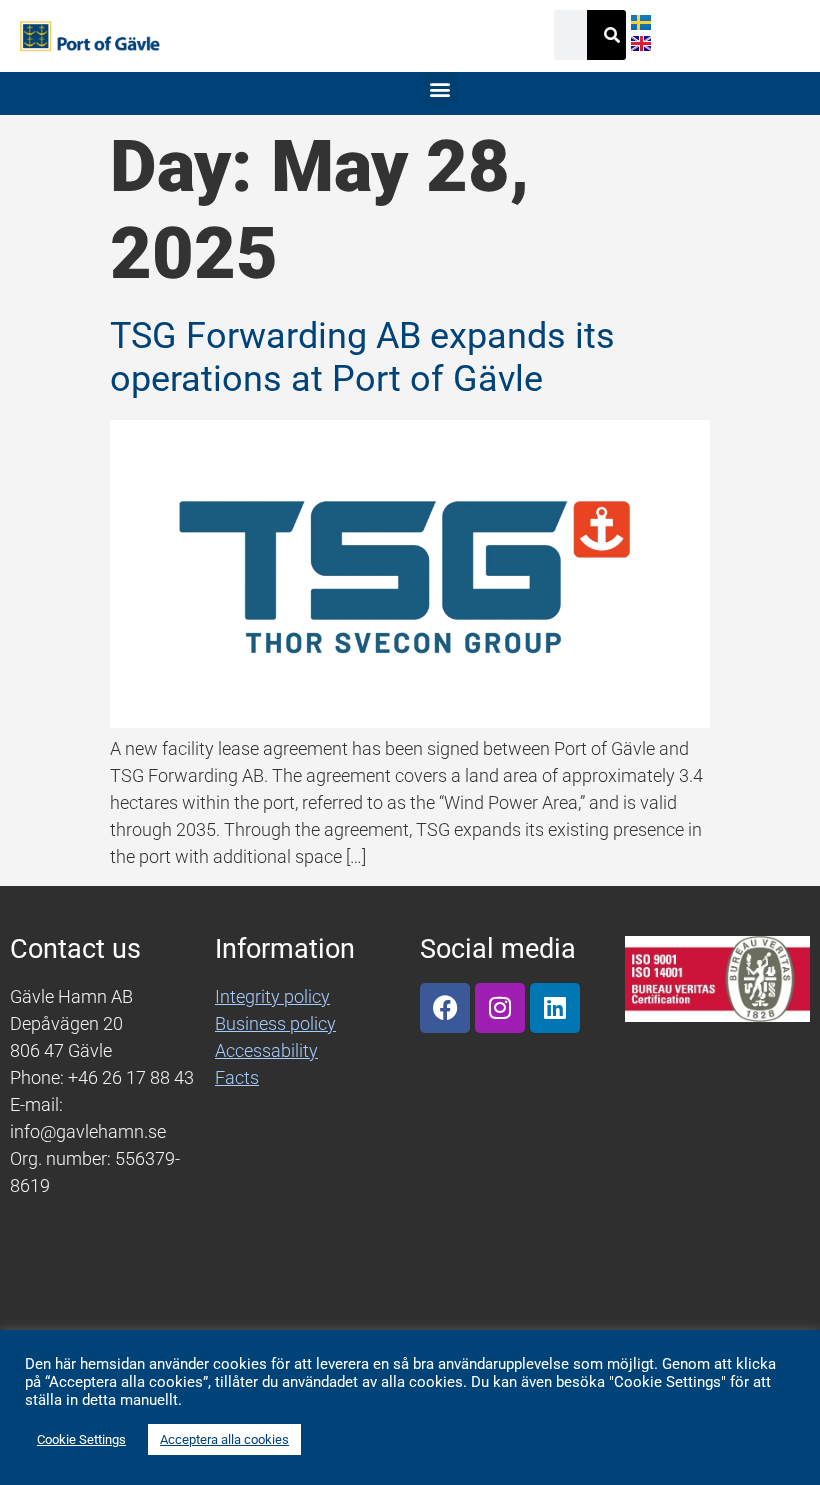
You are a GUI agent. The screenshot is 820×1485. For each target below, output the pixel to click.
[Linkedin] (555, 1008)
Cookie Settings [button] (81, 1439)
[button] (440, 88)
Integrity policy (272, 996)
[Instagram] (500, 1008)
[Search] (612, 35)
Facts (237, 1077)
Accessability (266, 1050)
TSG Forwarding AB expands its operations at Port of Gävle (362, 357)
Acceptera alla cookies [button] (224, 1439)
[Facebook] (445, 1008)
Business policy (275, 1023)
